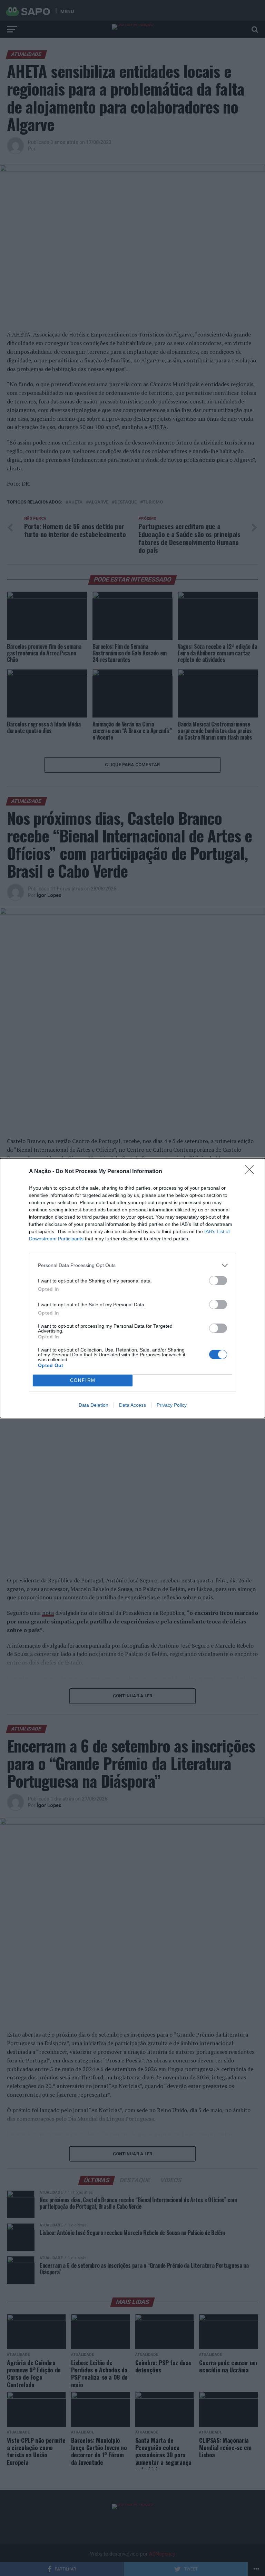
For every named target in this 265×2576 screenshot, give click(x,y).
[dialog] (132, 1288)
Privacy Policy (172, 1405)
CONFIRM (83, 1380)
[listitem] (132, 1265)
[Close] (252, 1172)
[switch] (218, 1281)
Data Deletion (94, 1405)
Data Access (132, 1405)
